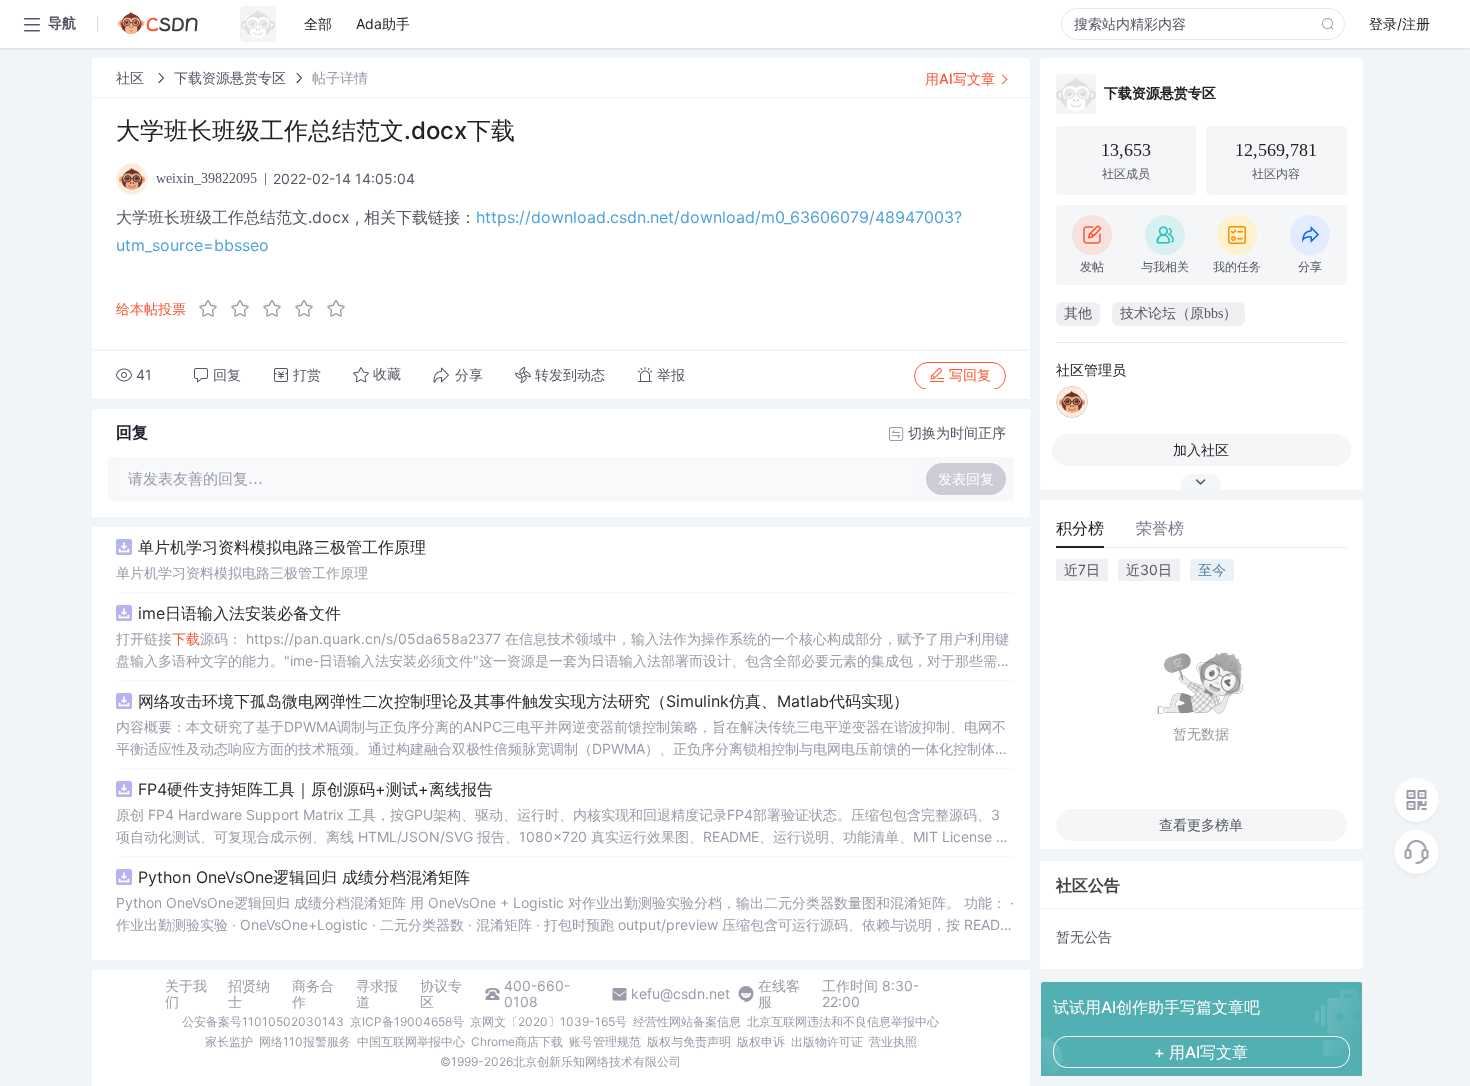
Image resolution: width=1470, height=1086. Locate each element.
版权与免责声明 (689, 1041)
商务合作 (313, 994)
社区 (132, 77)
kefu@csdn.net (680, 994)
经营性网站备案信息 (687, 1021)
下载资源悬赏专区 (230, 77)
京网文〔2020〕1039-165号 (548, 1021)
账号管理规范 (605, 1041)
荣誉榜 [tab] (1160, 528)
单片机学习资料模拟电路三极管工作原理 (282, 547)
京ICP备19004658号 (407, 1021)
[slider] (278, 309)
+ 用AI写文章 (1201, 1052)
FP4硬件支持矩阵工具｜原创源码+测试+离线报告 (315, 789)
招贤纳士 (249, 994)
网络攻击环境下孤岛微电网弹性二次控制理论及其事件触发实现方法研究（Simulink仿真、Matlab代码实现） (523, 701)
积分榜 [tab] (1080, 528)
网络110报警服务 (305, 1041)
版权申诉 (761, 1041)
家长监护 (229, 1041)
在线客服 (779, 994)
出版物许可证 (827, 1041)
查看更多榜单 (1201, 824)
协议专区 (441, 994)
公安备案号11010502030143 (263, 1021)
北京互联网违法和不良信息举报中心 (843, 1021)
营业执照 (893, 1041)
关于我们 (186, 994)
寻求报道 (377, 994)
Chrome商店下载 (517, 1041)
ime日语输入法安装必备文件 (239, 613)
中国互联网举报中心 (411, 1041)
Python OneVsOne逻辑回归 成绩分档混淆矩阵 (304, 877)
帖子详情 (340, 77)
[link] (132, 77)
